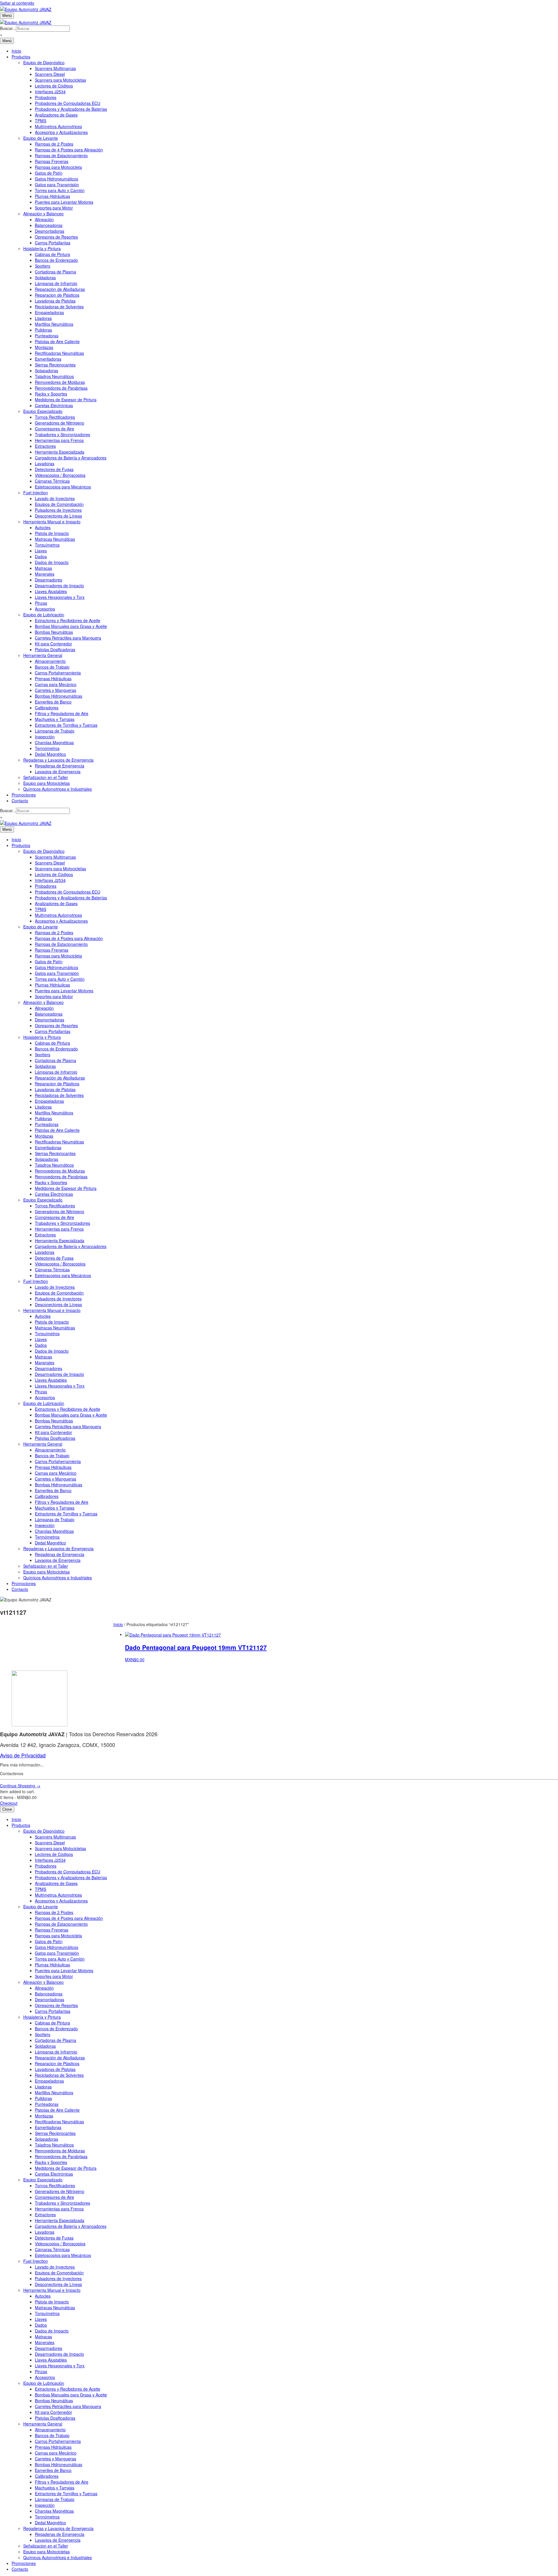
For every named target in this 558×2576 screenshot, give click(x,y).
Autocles (43, 527)
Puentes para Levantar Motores (64, 202)
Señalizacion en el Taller (46, 777)
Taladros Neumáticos (54, 376)
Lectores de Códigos (54, 86)
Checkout (9, 1803)
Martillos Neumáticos (54, 324)
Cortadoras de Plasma (56, 272)
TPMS (41, 121)
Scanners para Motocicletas (60, 80)
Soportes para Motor (54, 208)
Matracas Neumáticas (55, 539)
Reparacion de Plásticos (57, 295)
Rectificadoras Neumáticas (59, 353)
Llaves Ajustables (51, 591)
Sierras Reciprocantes (55, 365)
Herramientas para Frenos (59, 440)
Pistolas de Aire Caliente (57, 341)
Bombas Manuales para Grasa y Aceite (71, 626)
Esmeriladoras (48, 359)
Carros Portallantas (53, 243)
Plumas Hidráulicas (52, 196)
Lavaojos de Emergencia (58, 771)
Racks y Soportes (51, 394)
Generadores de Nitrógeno (60, 423)
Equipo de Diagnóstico (44, 62)
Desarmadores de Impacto (59, 586)
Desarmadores (49, 580)
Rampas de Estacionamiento (61, 155)
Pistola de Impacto (52, 533)
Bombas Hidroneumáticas (59, 696)
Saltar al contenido (17, 3)
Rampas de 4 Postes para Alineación (69, 150)
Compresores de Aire (54, 429)
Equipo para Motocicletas (46, 783)
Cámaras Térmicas (52, 481)
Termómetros (47, 748)
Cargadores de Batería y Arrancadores (71, 458)
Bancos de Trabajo (52, 667)
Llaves (41, 551)
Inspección (45, 737)
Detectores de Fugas (54, 469)
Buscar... (8, 28)
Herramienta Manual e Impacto (52, 522)
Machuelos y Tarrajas (55, 719)
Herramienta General (43, 655)
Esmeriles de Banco (53, 702)
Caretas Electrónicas (54, 405)
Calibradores (47, 708)
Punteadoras (47, 336)
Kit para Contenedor (53, 644)
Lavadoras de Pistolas (55, 301)
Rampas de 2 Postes (54, 144)
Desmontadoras (50, 231)
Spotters (43, 266)
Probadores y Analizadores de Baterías (71, 109)
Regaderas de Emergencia (60, 766)
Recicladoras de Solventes (59, 307)
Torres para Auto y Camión (60, 190)
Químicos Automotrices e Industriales (58, 789)
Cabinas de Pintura (52, 254)
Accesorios (45, 609)
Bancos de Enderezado (56, 260)
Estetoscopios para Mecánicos (63, 487)
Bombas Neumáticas (54, 632)
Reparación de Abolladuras (60, 289)
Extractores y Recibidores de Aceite (68, 620)
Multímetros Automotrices (58, 126)
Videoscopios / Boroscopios (60, 475)
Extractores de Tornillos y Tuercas (66, 725)
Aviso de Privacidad (23, 1755)
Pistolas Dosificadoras (55, 649)
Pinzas (41, 603)
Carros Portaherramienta (58, 673)
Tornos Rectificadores (55, 417)
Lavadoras (45, 463)
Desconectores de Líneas (58, 516)
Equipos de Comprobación (59, 504)
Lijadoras (43, 318)
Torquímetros (47, 545)
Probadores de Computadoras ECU (68, 103)
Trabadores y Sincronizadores (62, 434)
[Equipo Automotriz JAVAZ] (26, 22)
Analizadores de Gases (56, 115)
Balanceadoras (49, 225)
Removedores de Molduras (60, 382)
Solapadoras (46, 370)
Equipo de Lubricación (44, 615)
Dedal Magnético (50, 754)
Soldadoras (45, 278)
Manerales (45, 574)
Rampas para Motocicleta (58, 167)
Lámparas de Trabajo (55, 731)
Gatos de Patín (49, 173)
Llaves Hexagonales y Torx (60, 597)
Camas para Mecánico (56, 684)
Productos (21, 57)
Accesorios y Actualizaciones (61, 132)
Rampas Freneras (52, 161)
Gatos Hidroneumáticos (57, 179)
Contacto (20, 801)
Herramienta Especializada (60, 452)
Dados (41, 556)
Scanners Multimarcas (55, 68)
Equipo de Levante (41, 138)
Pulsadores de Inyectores (58, 510)
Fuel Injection (36, 493)
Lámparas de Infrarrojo (56, 283)
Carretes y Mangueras (56, 690)
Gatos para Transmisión (57, 185)
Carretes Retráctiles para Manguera (68, 638)
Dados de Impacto (52, 562)
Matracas (43, 568)
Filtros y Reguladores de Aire (62, 713)
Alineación (44, 219)
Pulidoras (43, 330)
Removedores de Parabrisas (61, 388)
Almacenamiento (50, 661)
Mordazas (44, 347)
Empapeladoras (49, 312)
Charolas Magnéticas (54, 742)
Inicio (16, 51)
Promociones (24, 795)
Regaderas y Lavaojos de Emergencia (58, 760)
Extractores (45, 446)
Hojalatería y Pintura (42, 248)
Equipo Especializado (43, 411)
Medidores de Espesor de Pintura (66, 400)
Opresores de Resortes (56, 237)
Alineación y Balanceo (43, 214)
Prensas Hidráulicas (53, 679)
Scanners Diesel (50, 74)
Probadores (46, 97)
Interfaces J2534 (50, 92)
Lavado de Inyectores (55, 498)
